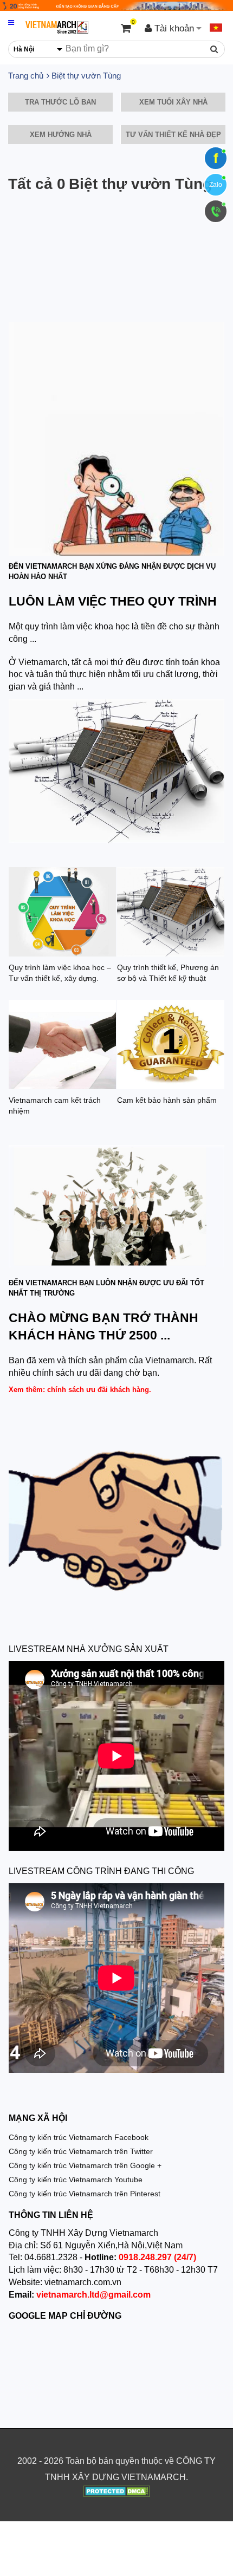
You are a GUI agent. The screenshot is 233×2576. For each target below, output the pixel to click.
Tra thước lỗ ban (60, 102)
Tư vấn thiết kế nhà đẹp (173, 135)
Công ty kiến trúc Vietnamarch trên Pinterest (85, 2194)
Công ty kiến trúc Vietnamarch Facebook (79, 2137)
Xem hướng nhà (61, 135)
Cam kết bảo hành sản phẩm (167, 1100)
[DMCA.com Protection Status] (117, 2493)
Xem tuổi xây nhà (173, 102)
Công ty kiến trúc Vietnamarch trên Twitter (81, 2151)
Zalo (216, 185)
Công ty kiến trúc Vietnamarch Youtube (76, 2180)
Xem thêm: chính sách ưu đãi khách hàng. (80, 1390)
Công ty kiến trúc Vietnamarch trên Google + (85, 2165)
